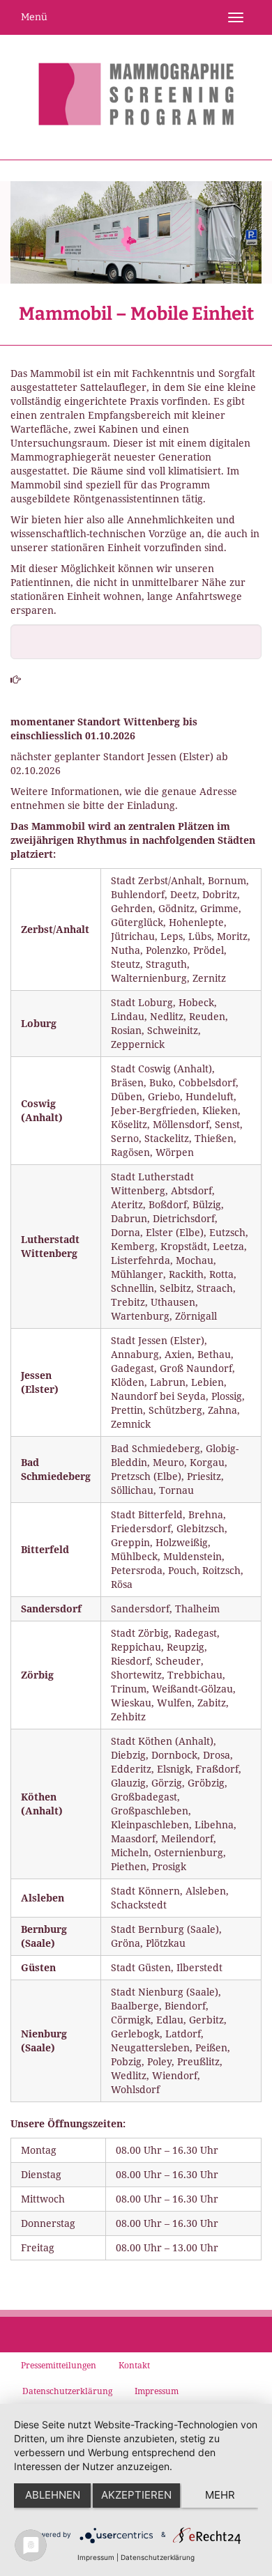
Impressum (96, 2557)
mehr (220, 2495)
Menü (34, 17)
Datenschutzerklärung (158, 2557)
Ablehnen (53, 2495)
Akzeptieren (136, 2495)
